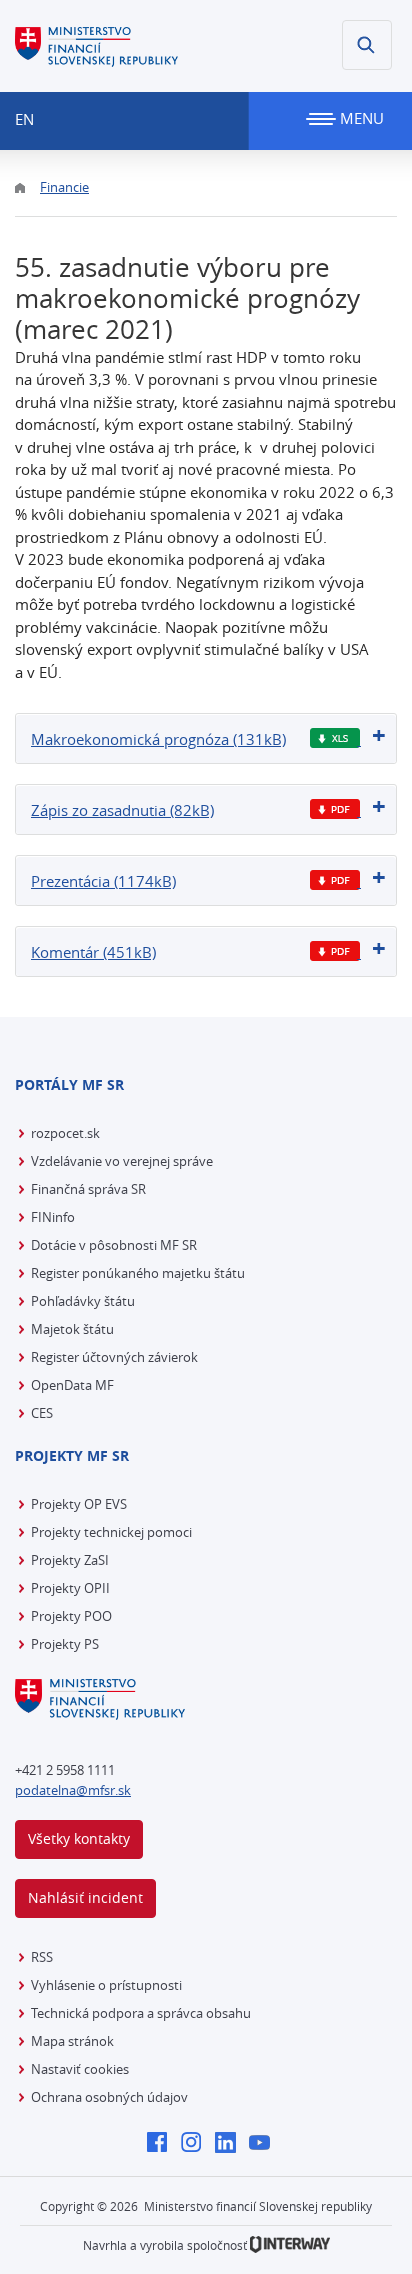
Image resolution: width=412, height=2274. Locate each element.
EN (24, 119)
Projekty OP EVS (79, 1504)
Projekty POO (71, 1616)
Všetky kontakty (79, 1838)
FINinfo (53, 1217)
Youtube (264, 2144)
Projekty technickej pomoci (111, 1532)
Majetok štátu (72, 1329)
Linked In (230, 2144)
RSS (42, 1957)
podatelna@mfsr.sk (73, 1790)
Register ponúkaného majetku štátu (138, 1273)
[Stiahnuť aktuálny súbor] (335, 738)
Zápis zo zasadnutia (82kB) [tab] (122, 810)
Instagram (196, 2144)
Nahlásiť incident (85, 1897)
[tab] (206, 738)
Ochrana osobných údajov (109, 2097)
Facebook (162, 2144)
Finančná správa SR (88, 1189)
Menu (360, 118)
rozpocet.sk (65, 1133)
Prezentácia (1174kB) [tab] (103, 881)
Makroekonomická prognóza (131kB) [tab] (158, 739)
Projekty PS (65, 1644)
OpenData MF (72, 1385)
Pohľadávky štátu (83, 1301)
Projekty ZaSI (70, 1560)
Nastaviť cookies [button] (80, 2069)
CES (42, 1413)
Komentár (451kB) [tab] (93, 952)
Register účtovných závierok (114, 1357)
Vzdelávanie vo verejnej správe (122, 1161)
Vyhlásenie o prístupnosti (106, 1985)
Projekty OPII (70, 1588)
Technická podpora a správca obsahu (141, 2013)
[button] (367, 45)
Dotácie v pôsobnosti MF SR (114, 1245)
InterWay (290, 2244)
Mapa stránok (72, 2041)
